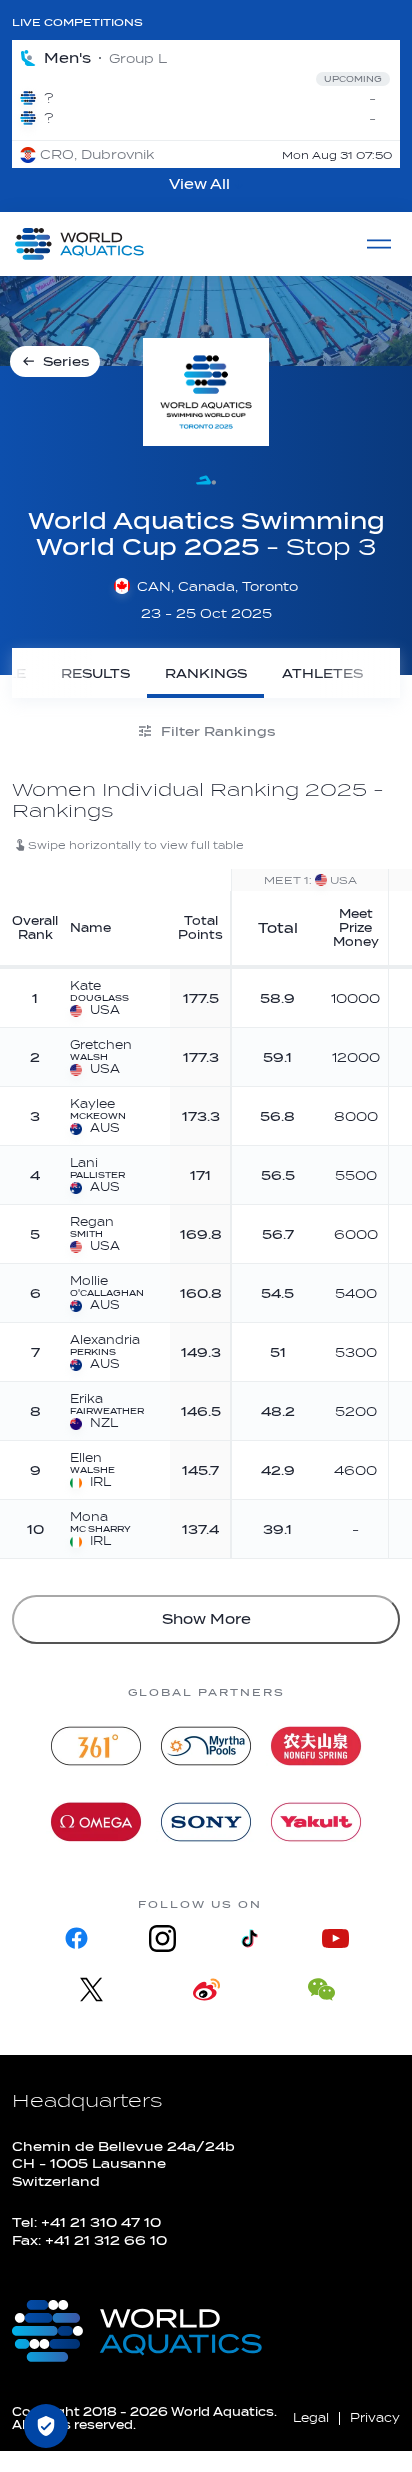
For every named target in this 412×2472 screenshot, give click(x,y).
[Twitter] (91, 1989)
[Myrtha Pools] (206, 1746)
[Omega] (96, 1822)
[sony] (206, 1822)
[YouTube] (335, 1938)
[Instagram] (163, 1938)
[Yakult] (316, 1822)
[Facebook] (77, 1938)
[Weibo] (206, 1989)
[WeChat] (321, 1989)
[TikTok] (249, 1938)
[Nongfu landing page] (316, 1746)
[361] (96, 1746)
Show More (206, 1619)
